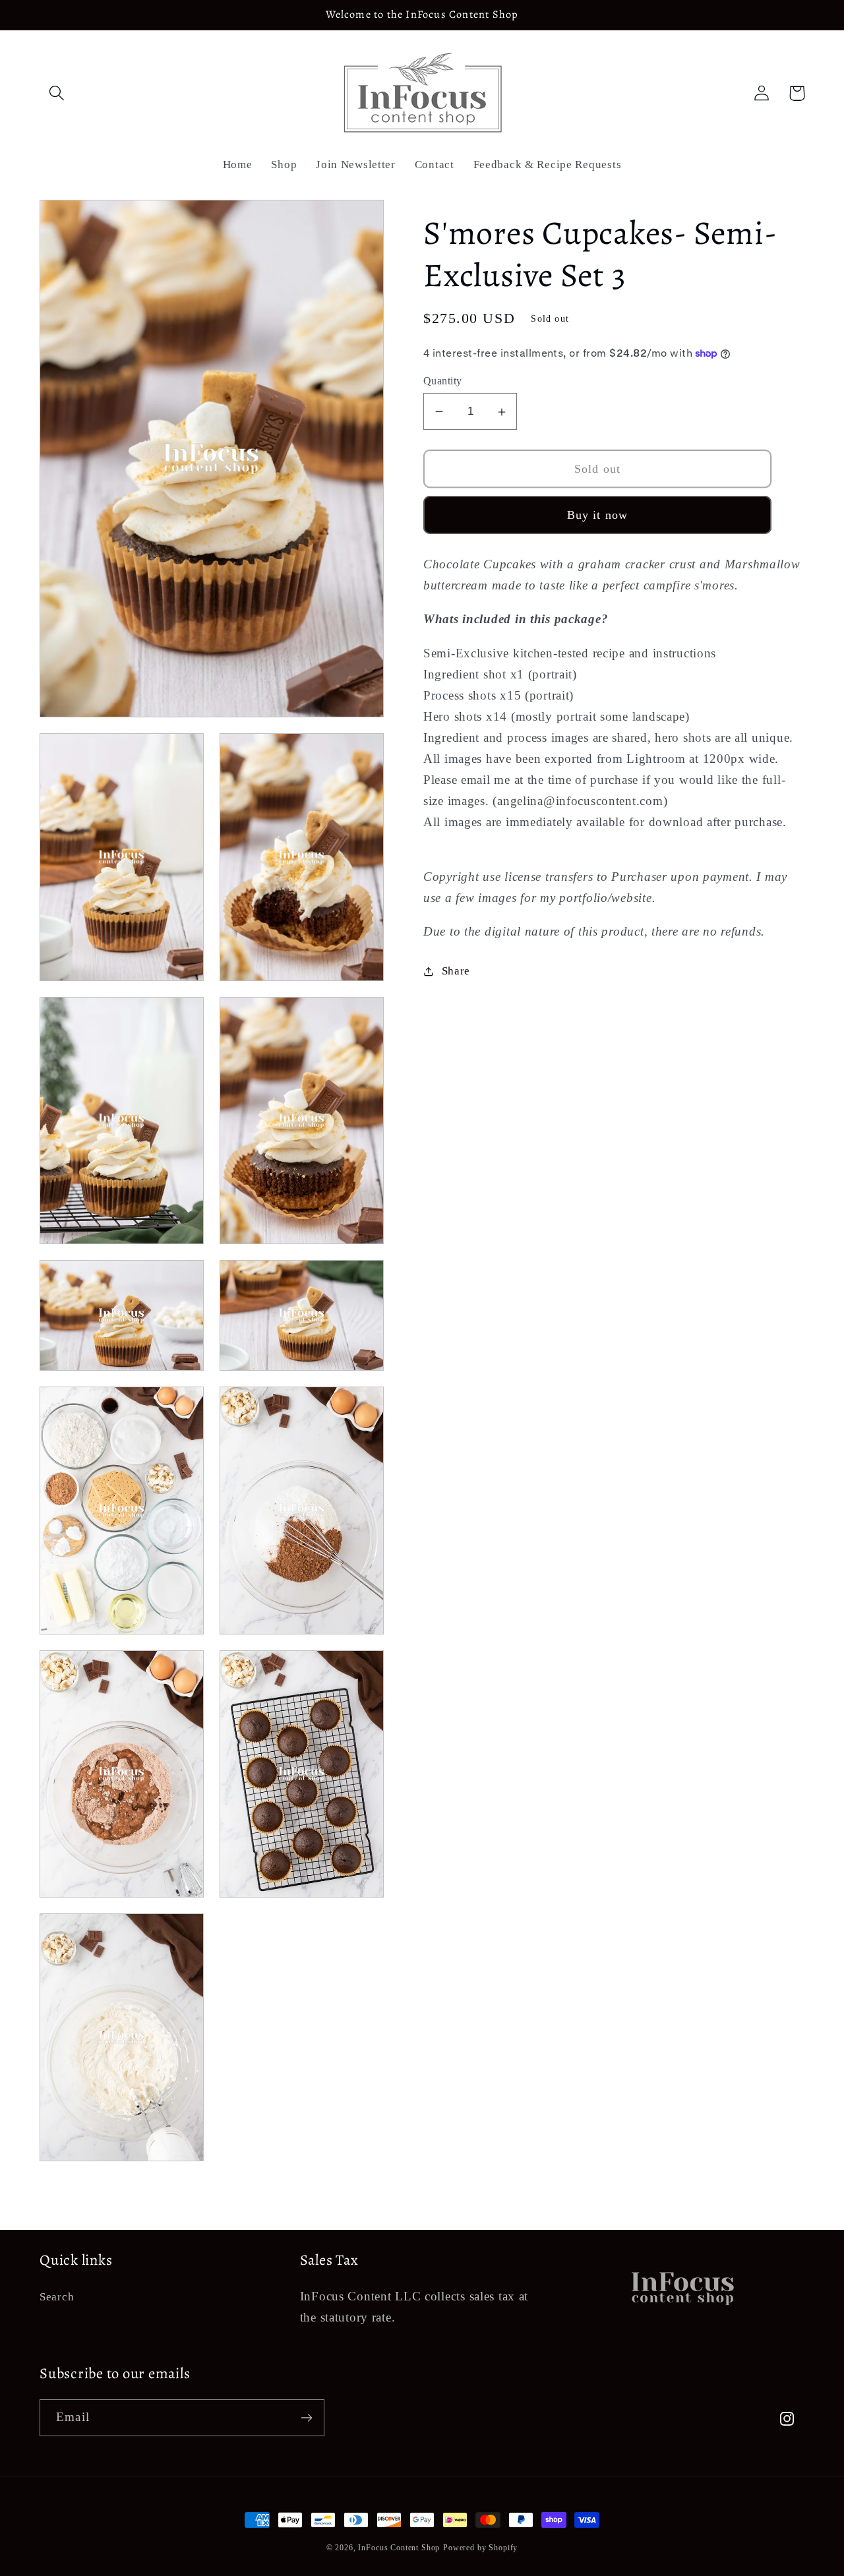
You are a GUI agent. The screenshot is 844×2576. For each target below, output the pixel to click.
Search (57, 2297)
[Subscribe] (306, 2418)
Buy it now (598, 515)
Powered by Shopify (480, 2548)
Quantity (443, 381)
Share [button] (456, 972)
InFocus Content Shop (399, 2548)
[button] (57, 93)
